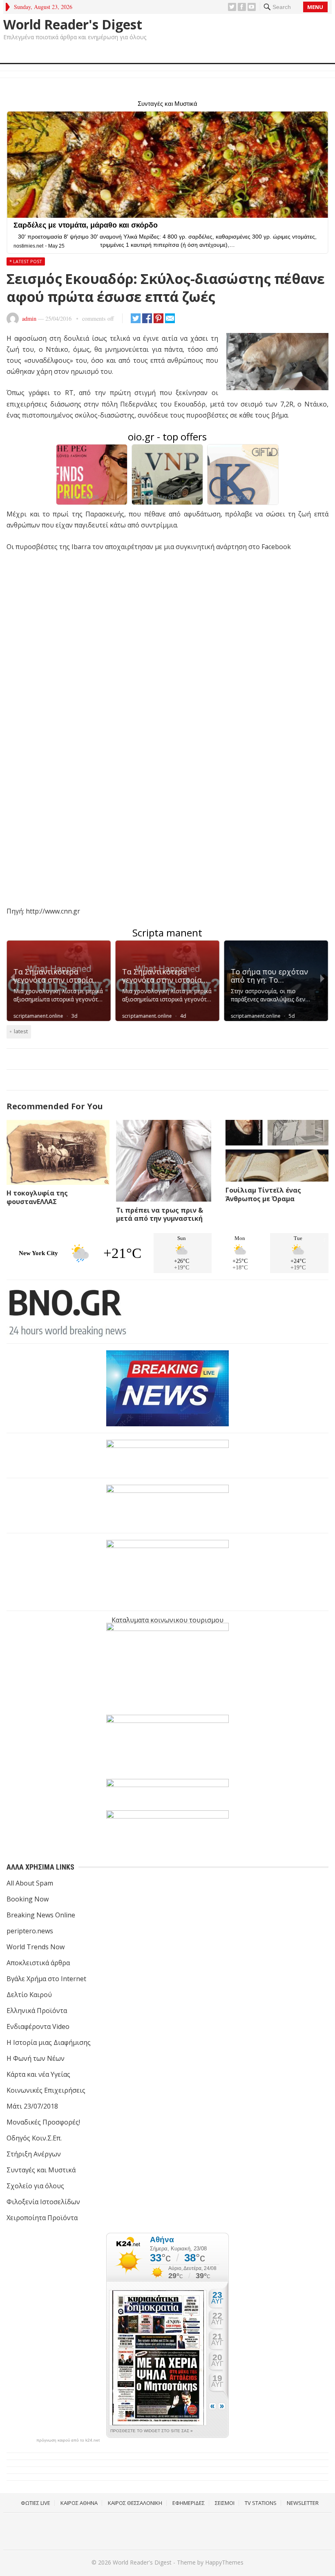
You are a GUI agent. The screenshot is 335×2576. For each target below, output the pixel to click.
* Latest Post (26, 261)
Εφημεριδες (189, 2503)
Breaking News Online (41, 1915)
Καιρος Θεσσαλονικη (135, 2503)
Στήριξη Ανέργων (34, 2154)
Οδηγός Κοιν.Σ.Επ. (34, 2138)
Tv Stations (261, 2503)
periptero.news (30, 1931)
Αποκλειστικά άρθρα (38, 1963)
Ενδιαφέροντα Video (38, 2026)
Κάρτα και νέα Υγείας (38, 2074)
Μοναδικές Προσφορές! (43, 2122)
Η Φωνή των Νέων (36, 2058)
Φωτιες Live (36, 2503)
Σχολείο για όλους (35, 2186)
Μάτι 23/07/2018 (32, 2106)
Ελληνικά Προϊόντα (37, 2011)
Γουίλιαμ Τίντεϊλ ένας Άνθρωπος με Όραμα (263, 1194)
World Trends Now (36, 1947)
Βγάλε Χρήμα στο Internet (46, 1979)
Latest (21, 1031)
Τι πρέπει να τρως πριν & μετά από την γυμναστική (160, 1214)
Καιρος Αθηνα (79, 2503)
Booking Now (28, 1899)
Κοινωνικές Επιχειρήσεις (46, 2090)
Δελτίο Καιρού (29, 1995)
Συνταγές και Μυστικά (41, 2170)
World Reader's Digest (73, 25)
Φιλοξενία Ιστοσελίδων (43, 2202)
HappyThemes (224, 2562)
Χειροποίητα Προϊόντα (42, 2218)
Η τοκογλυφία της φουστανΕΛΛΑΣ (37, 1197)
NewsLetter (303, 2503)
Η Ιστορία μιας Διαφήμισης (49, 2042)
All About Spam (30, 1883)
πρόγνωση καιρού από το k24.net (68, 2440)
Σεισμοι (225, 2503)
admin (29, 318)
